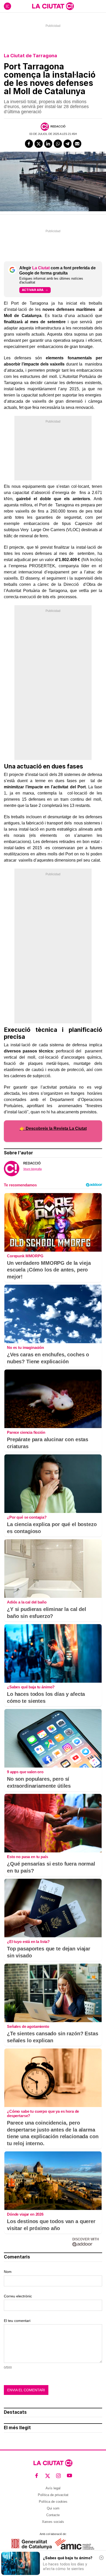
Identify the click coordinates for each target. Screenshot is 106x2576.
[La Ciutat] (53, 6)
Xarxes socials (53, 2522)
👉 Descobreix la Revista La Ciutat (53, 1128)
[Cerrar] (101, 2558)
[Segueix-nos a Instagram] (59, 2476)
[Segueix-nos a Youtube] (70, 2476)
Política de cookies (53, 2502)
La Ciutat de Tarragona (30, 56)
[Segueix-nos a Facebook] (37, 2476)
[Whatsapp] (58, 144)
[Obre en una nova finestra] (32, 2544)
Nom (8, 2272)
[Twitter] (39, 144)
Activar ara (33, 290)
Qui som (53, 2508)
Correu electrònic (18, 2296)
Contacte (53, 2515)
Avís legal (53, 2488)
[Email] (77, 144)
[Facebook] (29, 144)
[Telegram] (68, 144)
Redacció (58, 126)
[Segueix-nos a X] (48, 2476)
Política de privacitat (53, 2495)
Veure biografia (32, 1169)
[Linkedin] (48, 144)
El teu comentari (17, 2321)
